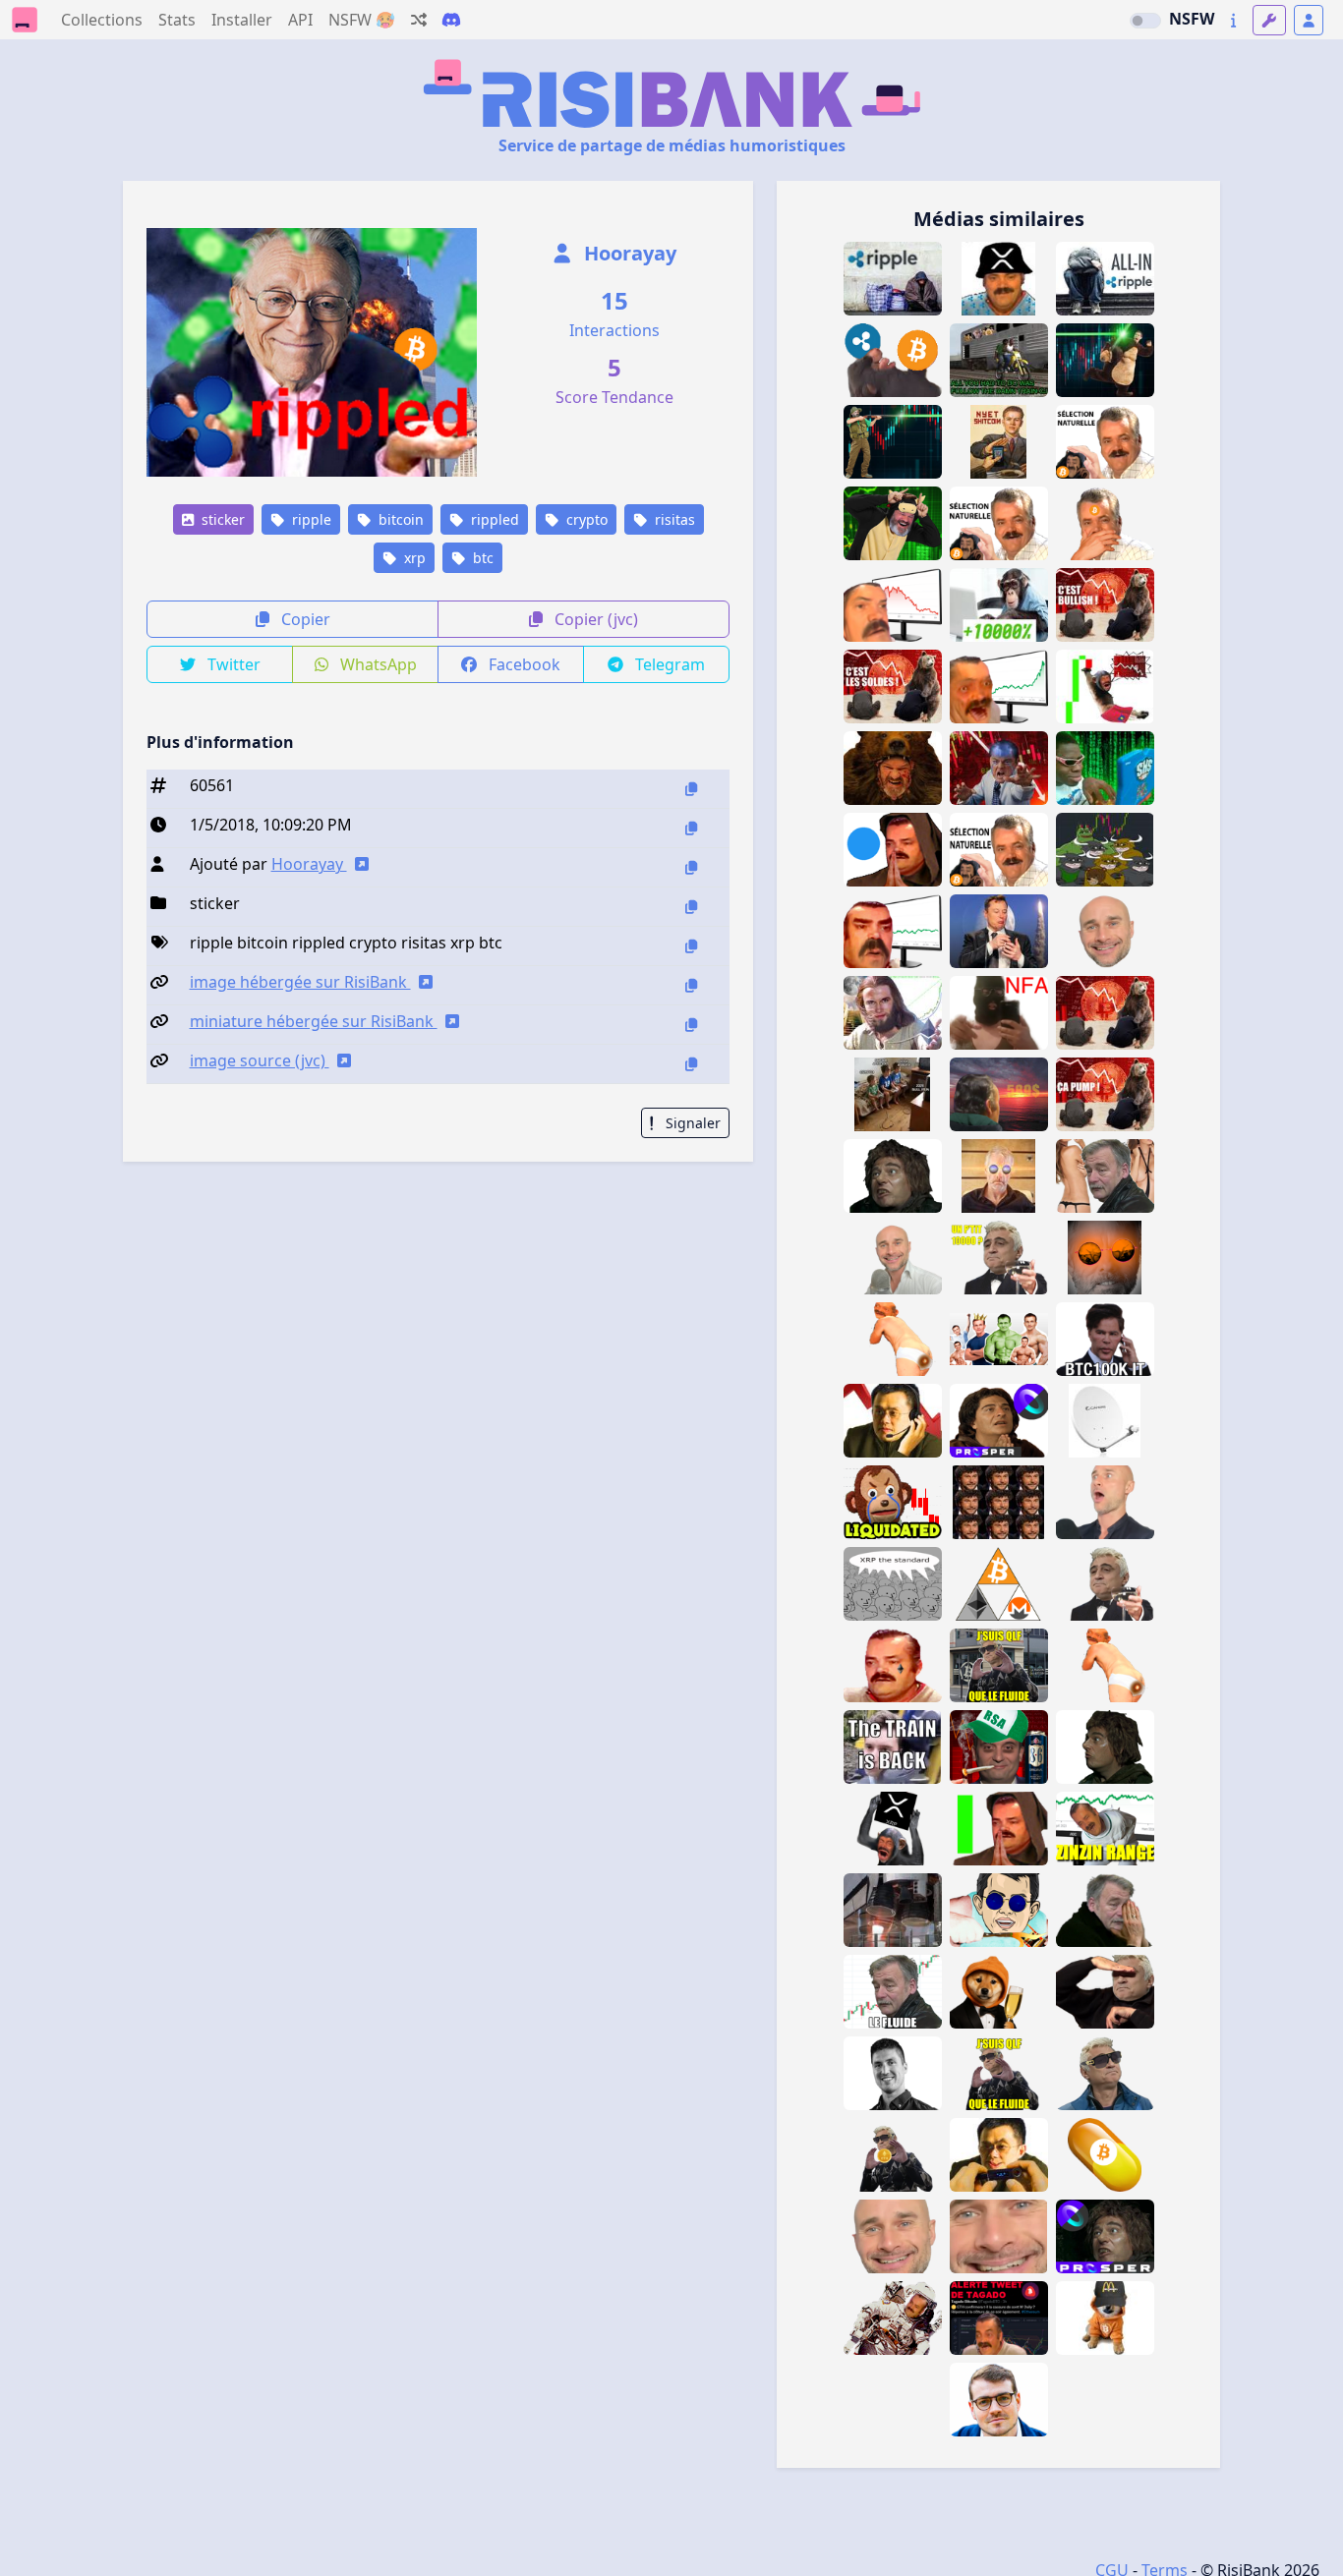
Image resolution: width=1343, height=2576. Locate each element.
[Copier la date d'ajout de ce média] (691, 828)
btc (481, 558)
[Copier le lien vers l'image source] (691, 1064)
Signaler (691, 1123)
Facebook (523, 664)
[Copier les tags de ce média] (691, 946)
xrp (413, 558)
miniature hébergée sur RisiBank (314, 1021)
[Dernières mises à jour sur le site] (1233, 20)
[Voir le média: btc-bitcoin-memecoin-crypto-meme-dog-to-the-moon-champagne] (999, 1992)
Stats (177, 20)
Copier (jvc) (594, 619)
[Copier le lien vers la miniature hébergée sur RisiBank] (691, 1025)
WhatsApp (377, 664)
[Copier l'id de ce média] (691, 789)
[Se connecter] (1309, 20)
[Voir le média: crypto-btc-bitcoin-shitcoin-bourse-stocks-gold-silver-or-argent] (893, 1094)
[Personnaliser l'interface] (1269, 20)
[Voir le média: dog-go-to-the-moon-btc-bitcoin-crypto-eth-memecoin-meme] (1105, 2318)
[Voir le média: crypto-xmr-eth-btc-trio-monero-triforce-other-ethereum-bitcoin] (999, 1584)
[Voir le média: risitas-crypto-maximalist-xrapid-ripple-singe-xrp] (893, 1829)
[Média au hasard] (419, 20)
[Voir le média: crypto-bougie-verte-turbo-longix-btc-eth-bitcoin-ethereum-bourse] (999, 1829)
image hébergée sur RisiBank (300, 982)
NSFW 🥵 (362, 20)
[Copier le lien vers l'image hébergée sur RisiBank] (691, 985)
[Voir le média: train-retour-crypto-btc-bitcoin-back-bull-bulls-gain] (893, 1747)
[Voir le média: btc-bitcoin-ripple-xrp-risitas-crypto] (893, 360)
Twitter (232, 664)
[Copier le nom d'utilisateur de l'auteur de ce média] (691, 867)
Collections (102, 20)
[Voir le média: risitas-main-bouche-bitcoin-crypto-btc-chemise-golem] (1105, 523)
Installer (242, 20)
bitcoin (399, 519)
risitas (673, 519)
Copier (304, 619)
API (300, 20)
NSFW (1192, 19)
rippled (493, 519)
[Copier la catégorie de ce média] (691, 907)
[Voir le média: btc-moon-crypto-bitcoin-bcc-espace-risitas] (893, 2318)
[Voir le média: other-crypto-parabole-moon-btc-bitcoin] (1105, 1421)
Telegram (668, 664)
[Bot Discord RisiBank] (451, 20)
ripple (310, 519)
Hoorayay (628, 253)
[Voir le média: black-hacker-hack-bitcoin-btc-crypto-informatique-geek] (1105, 768)
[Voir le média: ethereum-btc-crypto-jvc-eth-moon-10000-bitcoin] (893, 2155)
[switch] (1145, 21)
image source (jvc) (260, 1060)
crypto (585, 519)
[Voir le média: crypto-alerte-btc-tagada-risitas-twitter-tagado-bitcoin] (999, 2318)
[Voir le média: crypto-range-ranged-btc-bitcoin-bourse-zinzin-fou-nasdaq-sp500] (1105, 1829)
